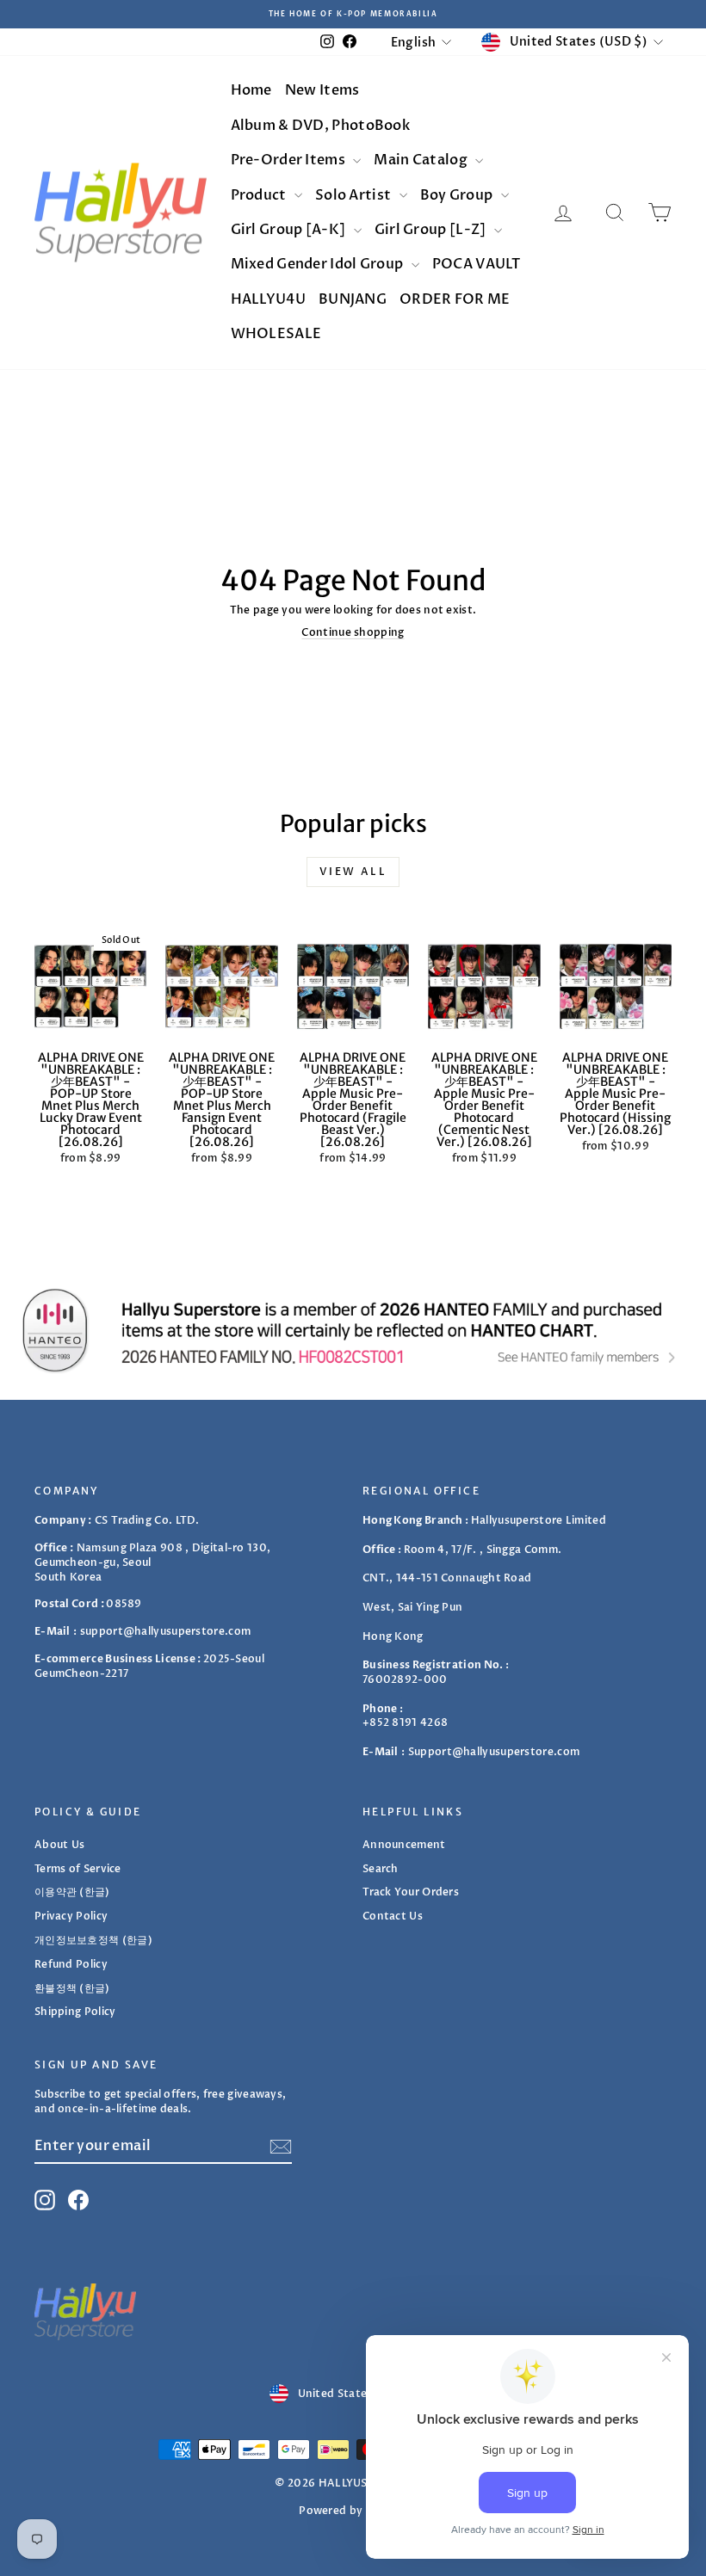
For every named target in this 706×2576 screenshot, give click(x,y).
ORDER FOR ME (455, 299)
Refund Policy (71, 1964)
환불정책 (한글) (72, 1988)
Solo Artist (355, 195)
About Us (59, 1845)
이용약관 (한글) (72, 1892)
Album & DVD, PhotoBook (321, 126)
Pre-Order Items (290, 160)
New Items (322, 90)
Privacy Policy (71, 1916)
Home (251, 90)
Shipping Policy (75, 2012)
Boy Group (458, 195)
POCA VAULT (477, 264)
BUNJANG (353, 299)
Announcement (404, 1845)
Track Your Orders (411, 1892)
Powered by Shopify (353, 2511)
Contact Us (393, 1916)
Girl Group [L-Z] (432, 230)
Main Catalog (422, 160)
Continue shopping (353, 632)
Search (381, 1869)
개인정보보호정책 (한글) (93, 1940)
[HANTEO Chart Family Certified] (353, 1330)
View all (353, 872)
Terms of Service (78, 1869)
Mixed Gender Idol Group (319, 264)
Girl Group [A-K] (290, 230)
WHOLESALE (276, 334)
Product (260, 195)
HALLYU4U (268, 299)
